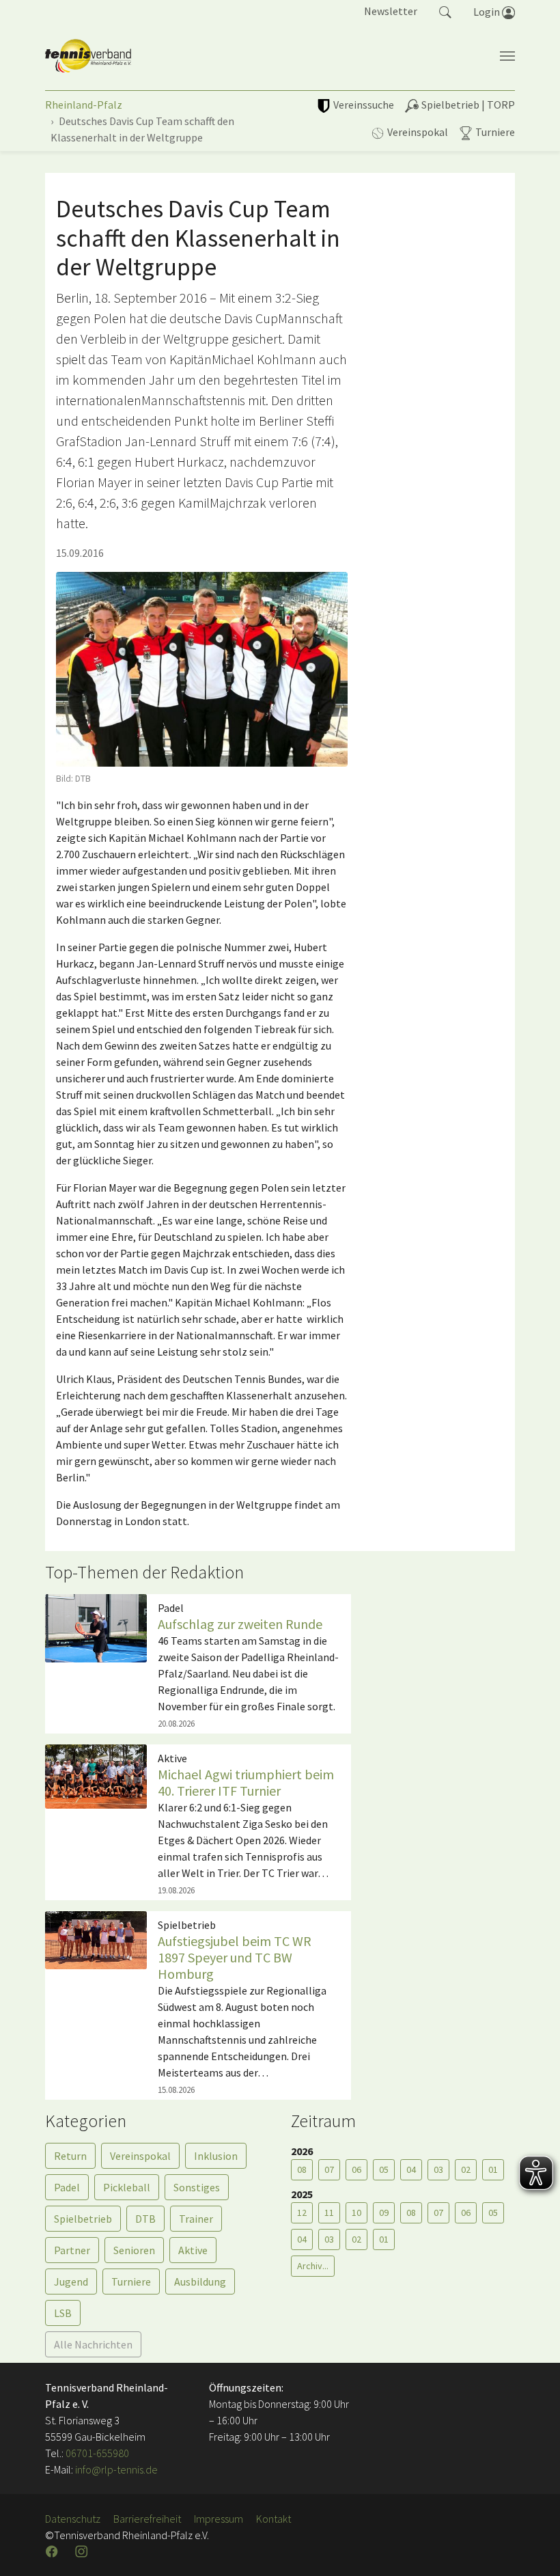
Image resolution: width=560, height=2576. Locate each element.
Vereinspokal (140, 2156)
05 (384, 2169)
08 (302, 2169)
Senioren (134, 2250)
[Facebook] (53, 2551)
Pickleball (127, 2187)
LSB (63, 2313)
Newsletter (391, 11)
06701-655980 (97, 2453)
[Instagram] (83, 2551)
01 (493, 2169)
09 (384, 2212)
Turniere (131, 2282)
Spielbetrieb (83, 2219)
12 (302, 2212)
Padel (67, 2187)
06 (356, 2169)
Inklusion (216, 2156)
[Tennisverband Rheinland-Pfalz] (88, 56)
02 (466, 2169)
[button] (445, 11)
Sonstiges (197, 2187)
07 (329, 2169)
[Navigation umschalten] (507, 56)
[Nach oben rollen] (533, 2549)
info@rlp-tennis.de (115, 2469)
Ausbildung (200, 2282)
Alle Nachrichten (93, 2344)
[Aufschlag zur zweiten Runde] (96, 1627)
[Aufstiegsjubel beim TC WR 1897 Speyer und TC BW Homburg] (96, 1939)
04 (411, 2169)
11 (329, 2212)
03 (438, 2169)
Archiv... (313, 2266)
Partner (72, 2250)
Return (70, 2156)
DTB (145, 2219)
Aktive (193, 2250)
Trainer (196, 2219)
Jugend (71, 2282)
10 (356, 2212)
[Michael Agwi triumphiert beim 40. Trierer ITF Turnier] (96, 1775)
